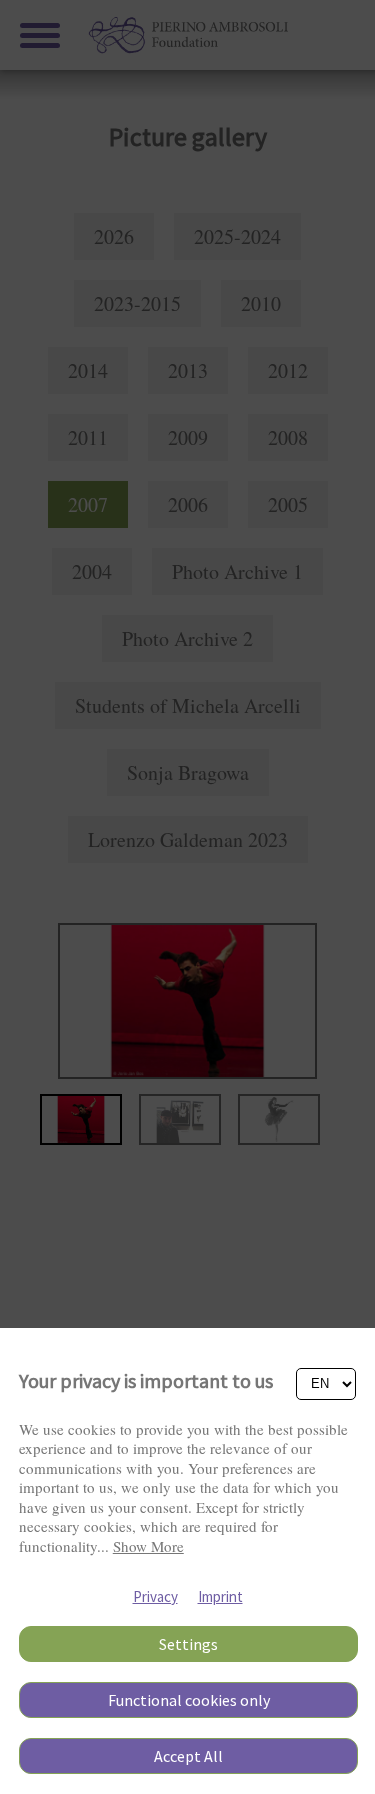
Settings (188, 1644)
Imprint (220, 1596)
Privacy (155, 1596)
